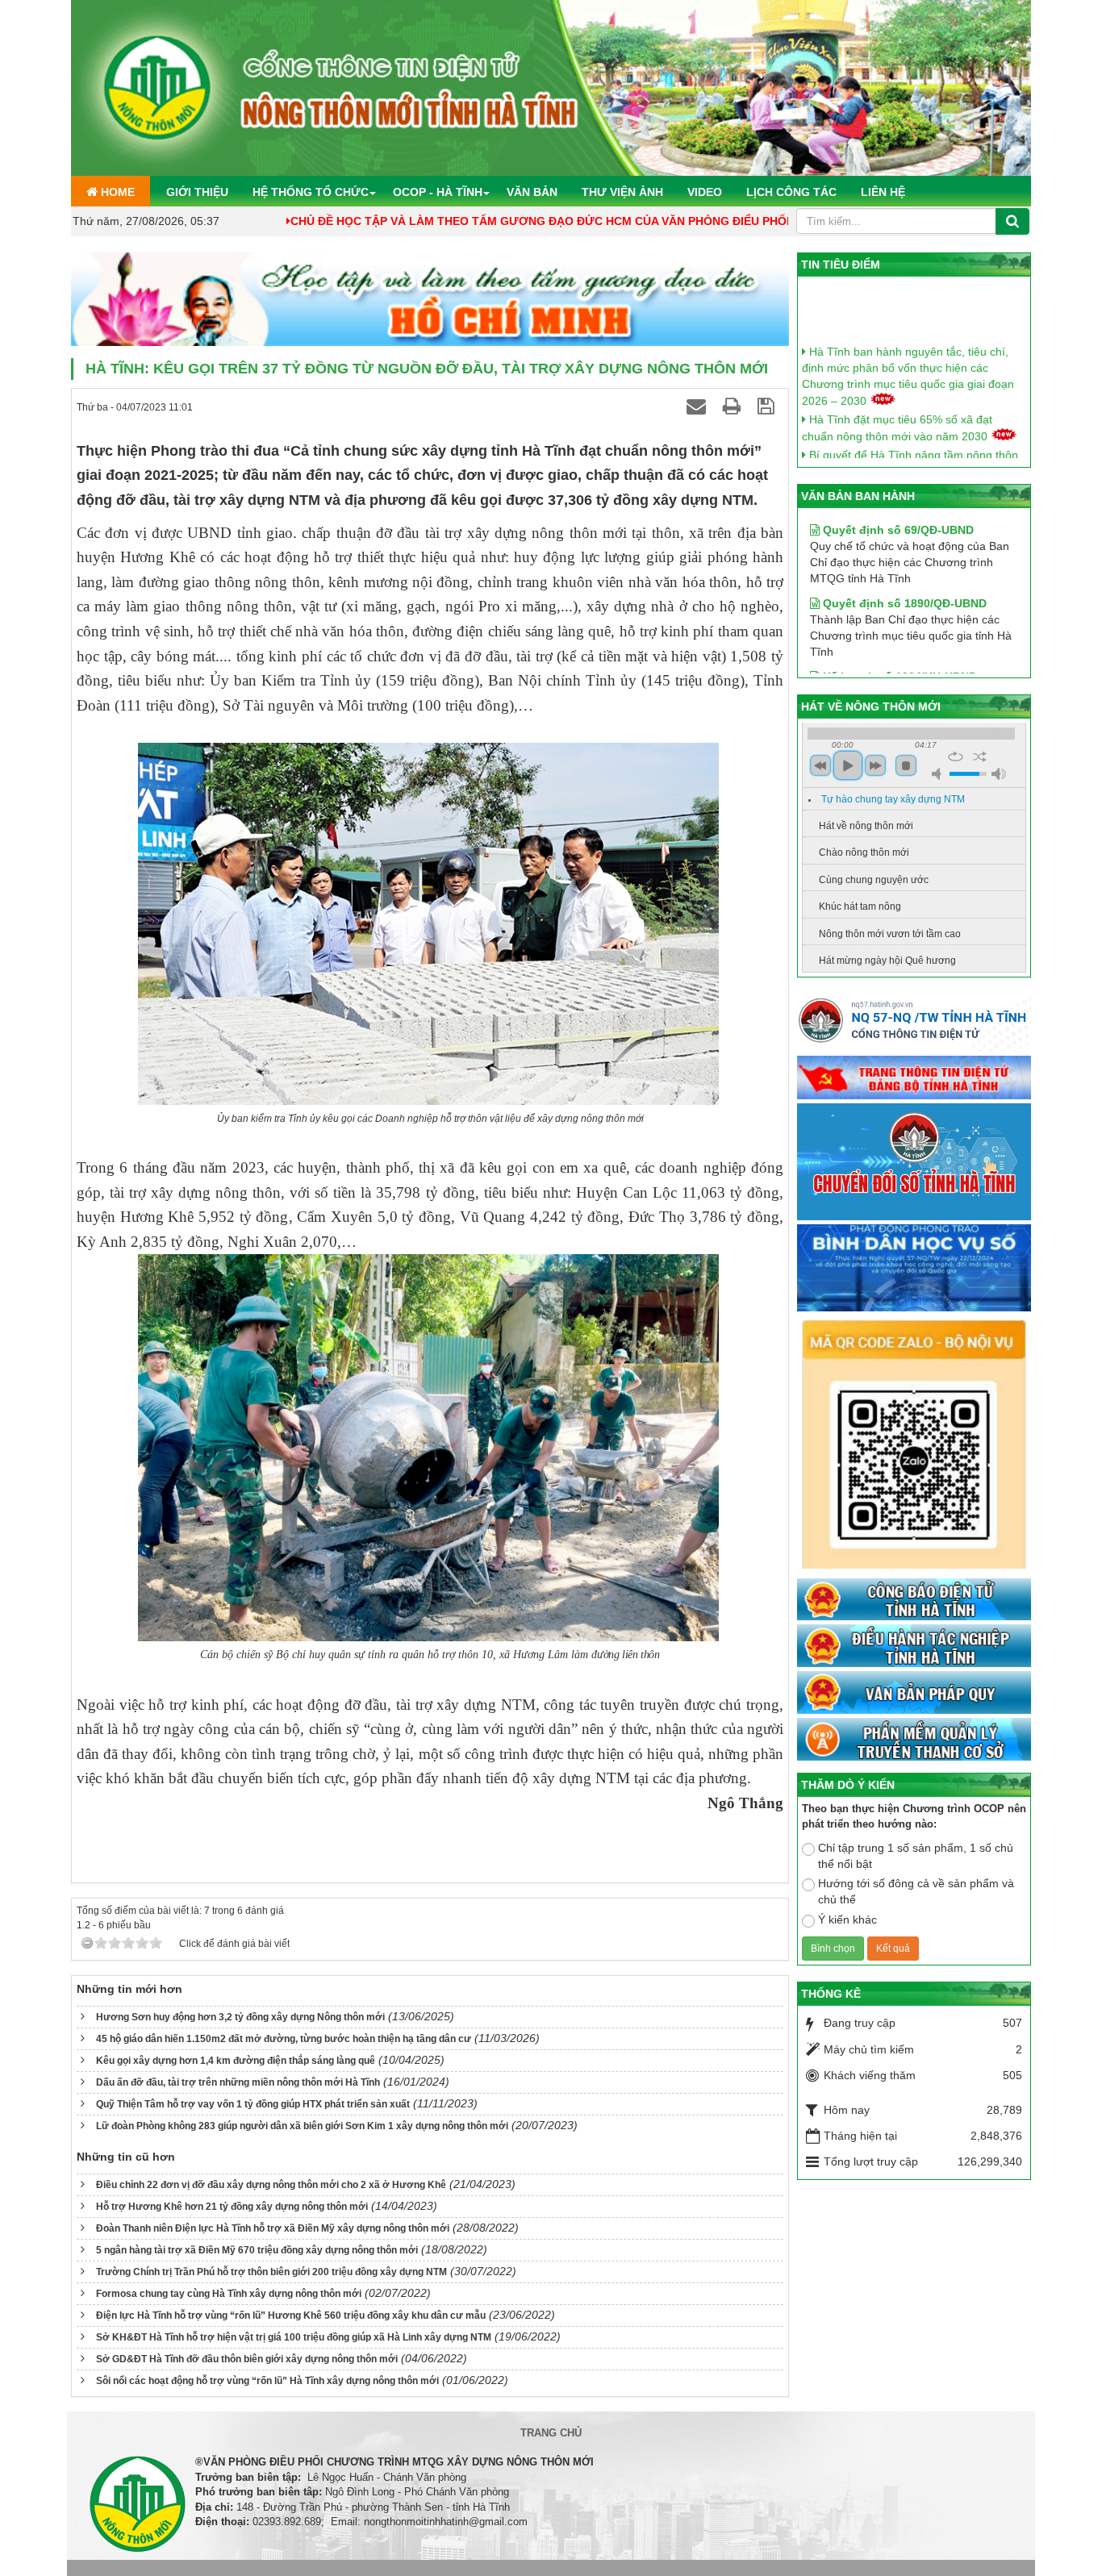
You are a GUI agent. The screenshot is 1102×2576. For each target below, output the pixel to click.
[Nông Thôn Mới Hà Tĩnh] (551, 87)
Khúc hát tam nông (860, 907)
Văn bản (532, 192)
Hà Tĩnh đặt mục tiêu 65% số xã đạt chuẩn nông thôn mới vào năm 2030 (897, 400)
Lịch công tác (791, 192)
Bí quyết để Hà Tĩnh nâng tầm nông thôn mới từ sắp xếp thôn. (910, 436)
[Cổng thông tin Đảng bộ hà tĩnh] (914, 1078)
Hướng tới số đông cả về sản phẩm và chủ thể (916, 1891)
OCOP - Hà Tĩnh (438, 192)
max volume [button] (999, 774)
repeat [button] (956, 757)
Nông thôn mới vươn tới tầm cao (890, 934)
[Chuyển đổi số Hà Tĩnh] (914, 1163)
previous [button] (820, 765)
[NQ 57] (914, 1024)
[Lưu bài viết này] (768, 406)
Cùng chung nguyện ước (874, 880)
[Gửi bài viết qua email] (699, 406)
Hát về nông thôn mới (866, 826)
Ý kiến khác (847, 1919)
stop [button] (906, 765)
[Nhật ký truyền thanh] (914, 1740)
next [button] (875, 765)
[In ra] (734, 406)
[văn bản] (914, 1694)
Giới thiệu (197, 192)
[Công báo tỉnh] (914, 1600)
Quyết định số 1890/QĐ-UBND (903, 563)
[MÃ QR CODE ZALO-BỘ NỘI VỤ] (914, 1446)
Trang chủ (551, 2433)
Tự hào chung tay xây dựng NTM (893, 799)
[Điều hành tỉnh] (914, 1647)
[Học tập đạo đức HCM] (430, 300)
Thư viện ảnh (622, 192)
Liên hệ (883, 192)
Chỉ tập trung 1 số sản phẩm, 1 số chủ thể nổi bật (916, 1856)
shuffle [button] (980, 757)
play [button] (848, 765)
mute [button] (939, 774)
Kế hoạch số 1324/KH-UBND (898, 636)
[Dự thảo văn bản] (914, 1269)
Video (705, 192)
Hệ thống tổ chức (311, 192)
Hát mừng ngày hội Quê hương (887, 961)
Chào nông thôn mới (864, 852)
